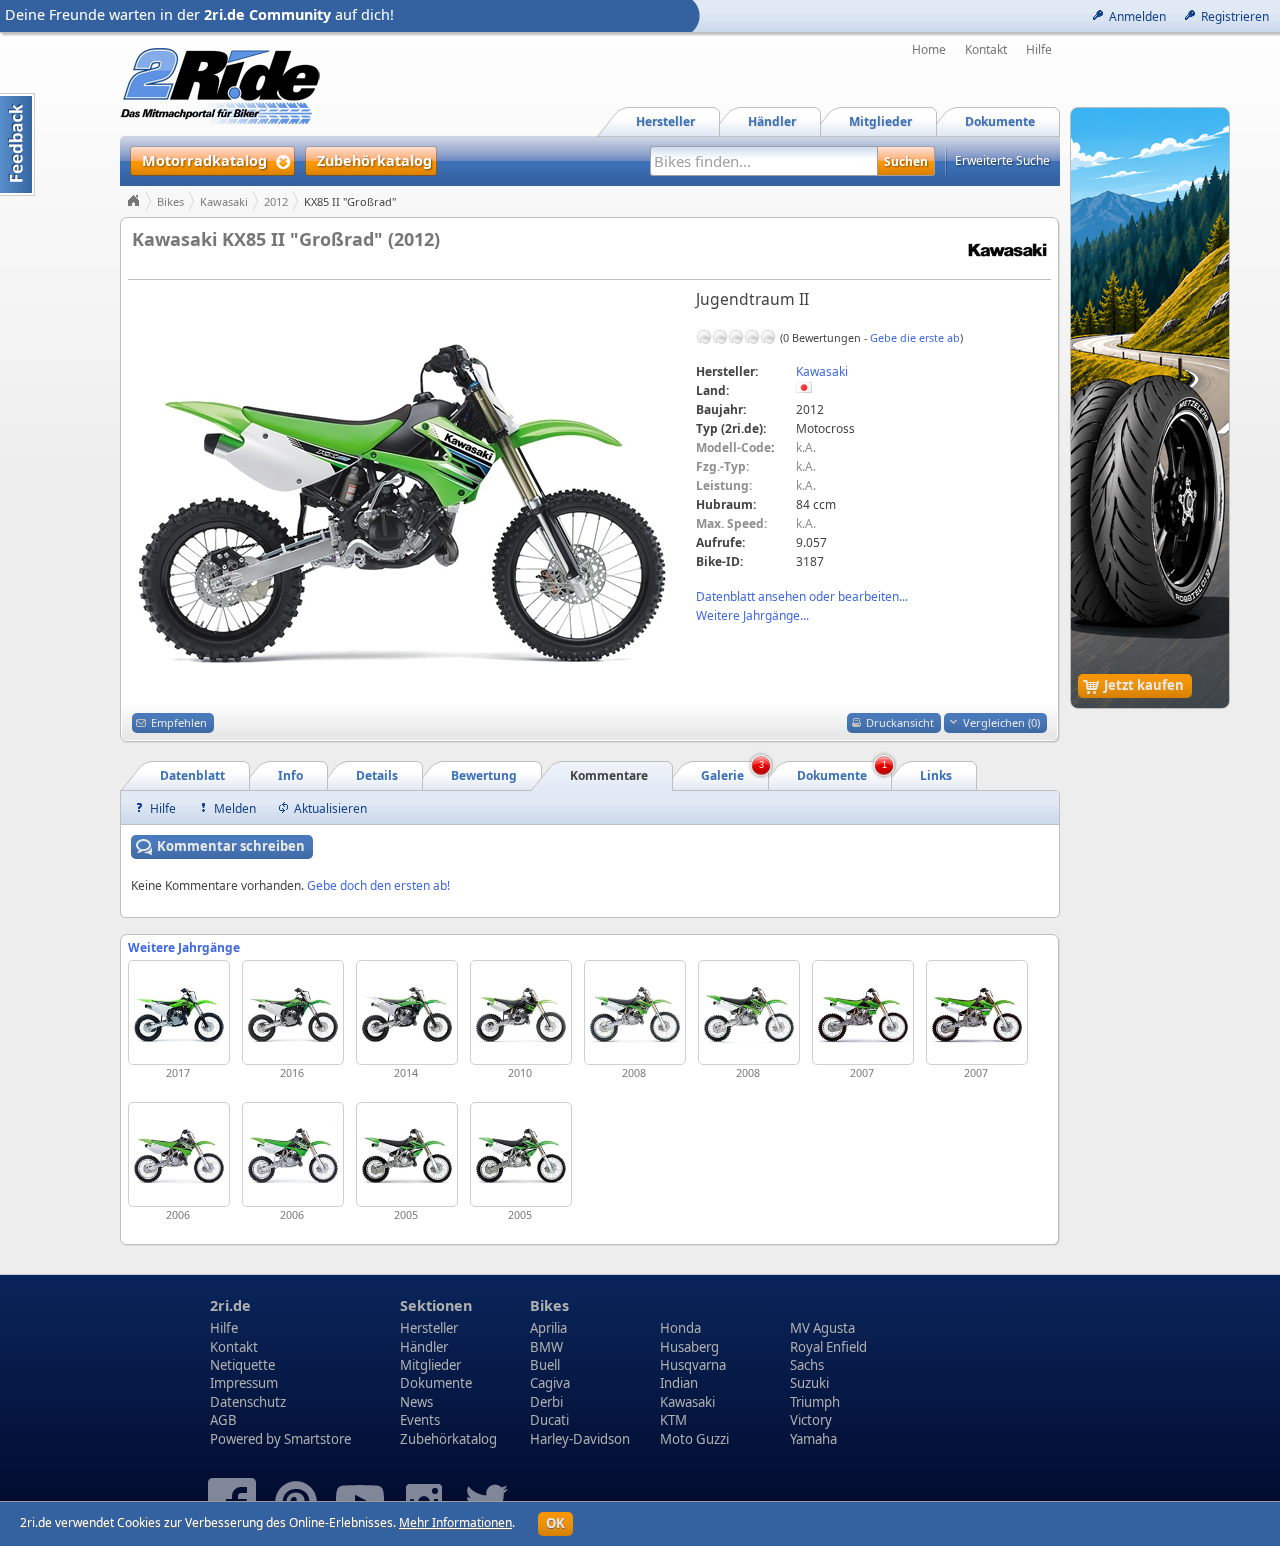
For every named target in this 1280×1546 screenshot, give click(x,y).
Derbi (546, 1402)
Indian (679, 1383)
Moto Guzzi (694, 1439)
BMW (546, 1347)
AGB (223, 1420)
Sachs (807, 1365)
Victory (811, 1420)
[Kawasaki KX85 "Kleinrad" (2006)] (293, 1154)
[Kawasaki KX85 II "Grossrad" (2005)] (407, 1154)
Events (420, 1420)
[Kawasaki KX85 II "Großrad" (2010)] (521, 1012)
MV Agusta (822, 1328)
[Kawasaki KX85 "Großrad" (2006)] (179, 1154)
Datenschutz (248, 1402)
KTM (673, 1420)
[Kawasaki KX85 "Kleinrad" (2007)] (977, 1012)
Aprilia (548, 1328)
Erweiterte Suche (1002, 160)
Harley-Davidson (580, 1439)
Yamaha (813, 1439)
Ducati (549, 1420)
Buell (545, 1365)
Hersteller (429, 1328)
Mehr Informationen (455, 1522)
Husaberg (689, 1347)
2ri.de (230, 1305)
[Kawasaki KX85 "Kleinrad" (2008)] (749, 1012)
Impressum (244, 1383)
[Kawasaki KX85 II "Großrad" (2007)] (863, 1012)
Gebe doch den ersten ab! (378, 885)
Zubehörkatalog (448, 1439)
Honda (680, 1328)
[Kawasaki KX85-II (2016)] (293, 1012)
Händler (424, 1347)
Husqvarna (693, 1365)
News (416, 1402)
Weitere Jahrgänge (184, 947)
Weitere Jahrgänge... (752, 615)
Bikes (170, 201)
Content (17, 144)
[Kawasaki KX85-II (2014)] (407, 1012)
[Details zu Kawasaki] (1007, 248)
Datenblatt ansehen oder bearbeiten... (802, 596)
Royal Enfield (828, 1347)
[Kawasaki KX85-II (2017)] (179, 1012)
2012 (276, 201)
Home (929, 50)
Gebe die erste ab (915, 337)
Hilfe (1039, 50)
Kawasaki (224, 201)
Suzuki (809, 1383)
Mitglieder (430, 1365)
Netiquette (242, 1365)
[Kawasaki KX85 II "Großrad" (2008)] (635, 1012)
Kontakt (986, 50)
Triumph (815, 1402)
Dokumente (436, 1383)
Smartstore (317, 1439)
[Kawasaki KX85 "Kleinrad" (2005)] (521, 1154)
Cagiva (550, 1383)
